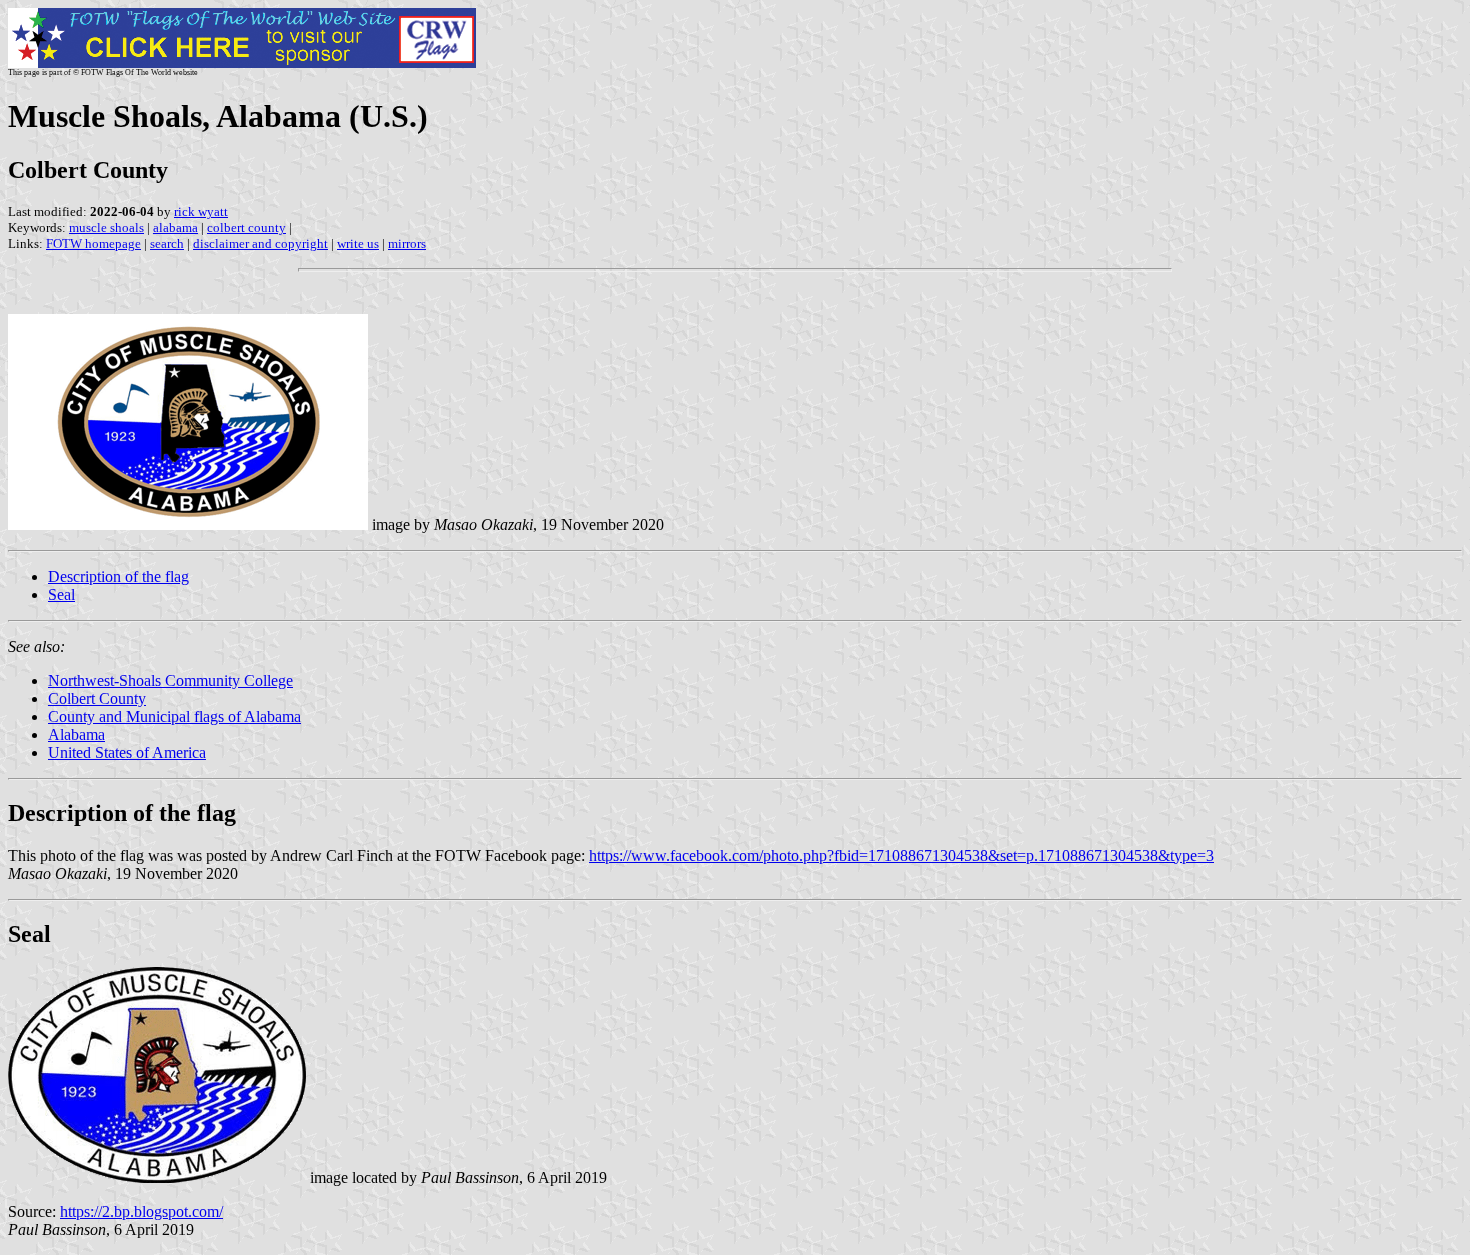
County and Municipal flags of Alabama (174, 716)
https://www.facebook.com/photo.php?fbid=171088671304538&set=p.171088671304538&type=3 (901, 855)
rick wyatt (201, 211)
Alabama (76, 734)
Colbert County (97, 698)
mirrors (407, 243)
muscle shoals (106, 227)
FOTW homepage (93, 243)
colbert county (246, 227)
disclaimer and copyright (260, 243)
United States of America (127, 752)
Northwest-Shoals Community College (170, 680)
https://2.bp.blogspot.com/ (141, 1211)
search (167, 243)
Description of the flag (118, 576)
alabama (175, 227)
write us (358, 243)
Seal (61, 594)
